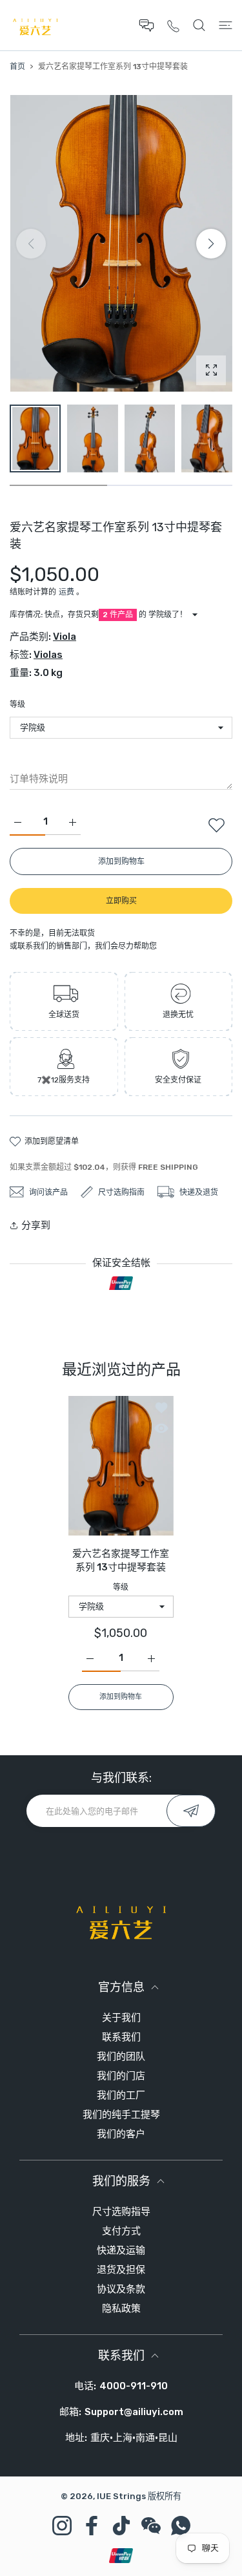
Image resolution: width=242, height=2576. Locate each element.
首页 (17, 67)
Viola (65, 637)
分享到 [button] (36, 1225)
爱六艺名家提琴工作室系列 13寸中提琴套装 (121, 1560)
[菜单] (226, 25)
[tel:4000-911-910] (173, 26)
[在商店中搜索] (199, 25)
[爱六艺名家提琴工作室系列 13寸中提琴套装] (121, 1466)
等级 (17, 704)
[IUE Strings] (35, 25)
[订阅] (191, 1811)
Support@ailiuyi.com (134, 2412)
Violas (48, 655)
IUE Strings (121, 2496)
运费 (66, 592)
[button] (211, 244)
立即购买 (121, 901)
